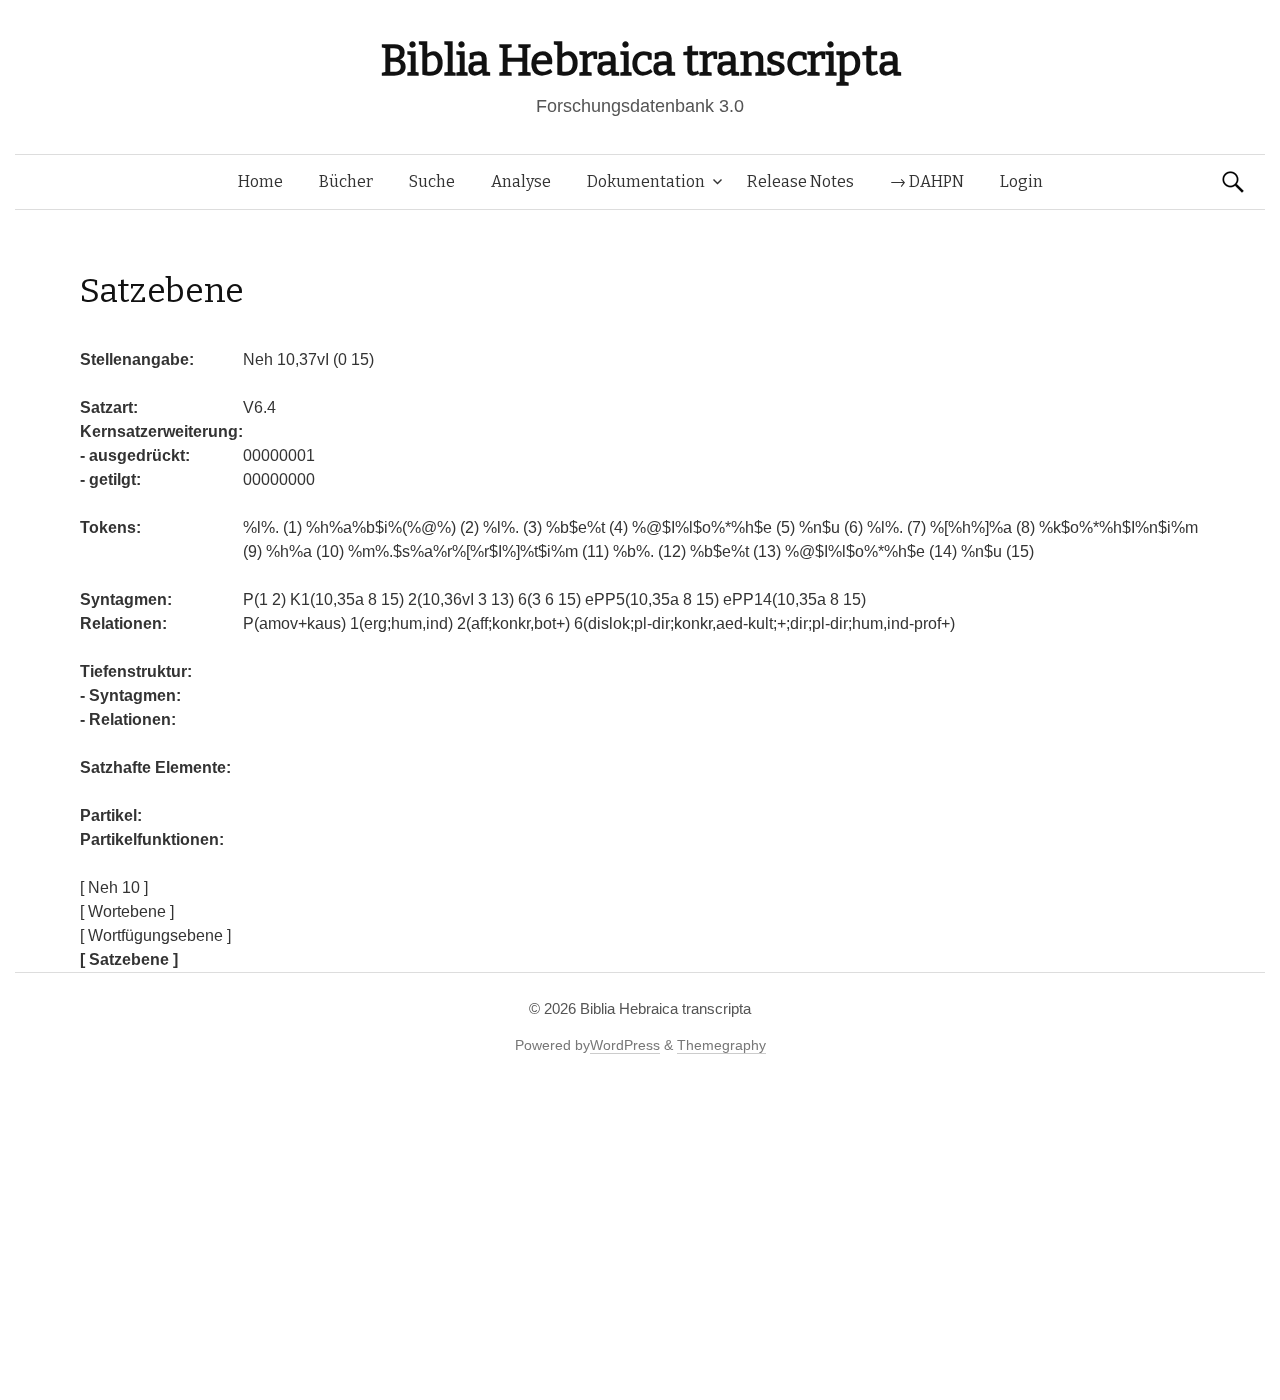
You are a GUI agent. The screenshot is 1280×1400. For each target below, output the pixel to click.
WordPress (625, 1045)
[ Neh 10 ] (114, 887)
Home (260, 181)
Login (1021, 181)
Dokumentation (646, 181)
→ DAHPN (927, 181)
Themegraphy (721, 1045)
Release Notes (800, 181)
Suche (432, 181)
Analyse (521, 181)
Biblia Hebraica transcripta (640, 60)
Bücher (346, 181)
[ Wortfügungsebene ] (155, 935)
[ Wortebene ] (127, 911)
